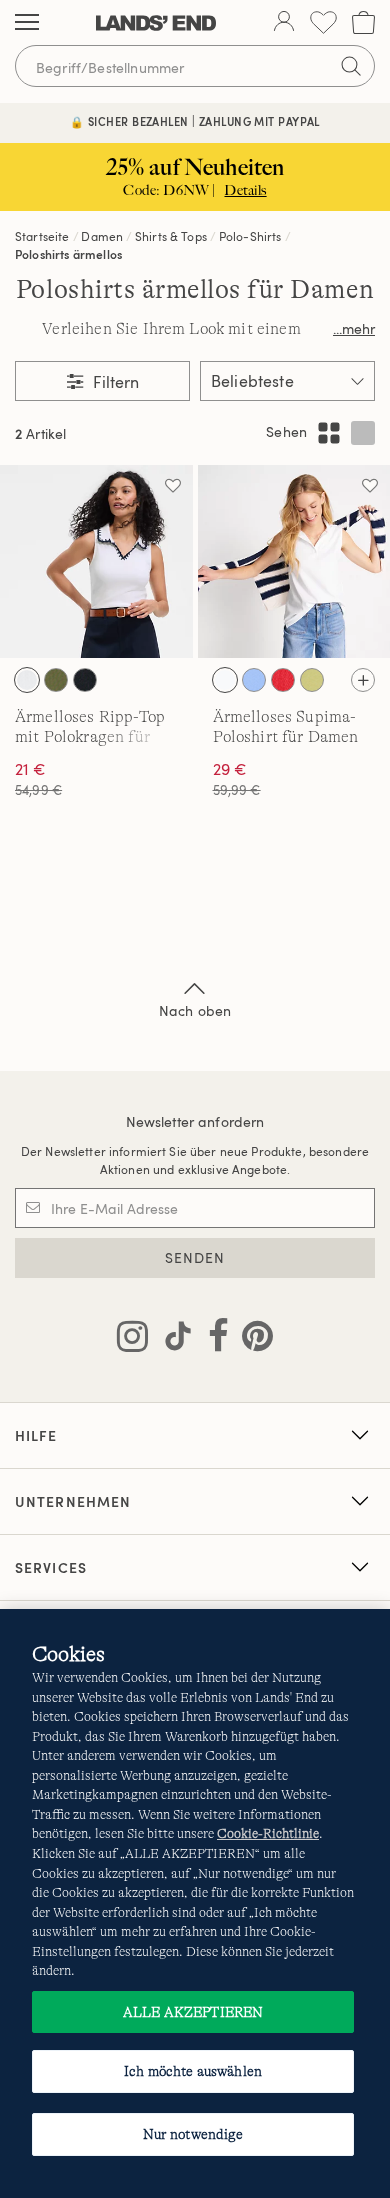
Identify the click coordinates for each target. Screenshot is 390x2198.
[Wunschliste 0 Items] (323, 22)
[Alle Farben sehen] (363, 680)
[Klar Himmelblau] (254, 680)
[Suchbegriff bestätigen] (351, 66)
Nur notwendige (193, 2134)
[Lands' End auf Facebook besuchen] (212, 1340)
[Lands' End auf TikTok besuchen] (172, 1340)
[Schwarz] (85, 680)
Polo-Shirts (250, 236)
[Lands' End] (156, 23)
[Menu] (27, 23)
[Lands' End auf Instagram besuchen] (132, 1340)
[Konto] (284, 23)
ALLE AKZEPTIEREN (193, 2012)
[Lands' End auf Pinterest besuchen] (251, 1340)
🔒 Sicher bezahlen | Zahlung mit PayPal (195, 121)
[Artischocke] (56, 680)
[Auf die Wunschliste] (173, 485)
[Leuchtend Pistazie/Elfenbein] (312, 680)
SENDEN (195, 1257)
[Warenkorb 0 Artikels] (363, 22)
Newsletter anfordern (195, 1121)
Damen (102, 236)
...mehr (354, 328)
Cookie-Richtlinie (268, 1833)
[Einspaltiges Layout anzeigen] (363, 433)
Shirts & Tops (171, 236)
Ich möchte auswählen (193, 2071)
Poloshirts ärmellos (68, 254)
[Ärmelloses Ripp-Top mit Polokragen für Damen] (96, 561)
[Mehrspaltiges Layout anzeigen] (329, 433)
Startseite (42, 236)
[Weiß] (27, 680)
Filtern (114, 382)
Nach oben (195, 1010)
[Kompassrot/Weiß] (283, 680)
